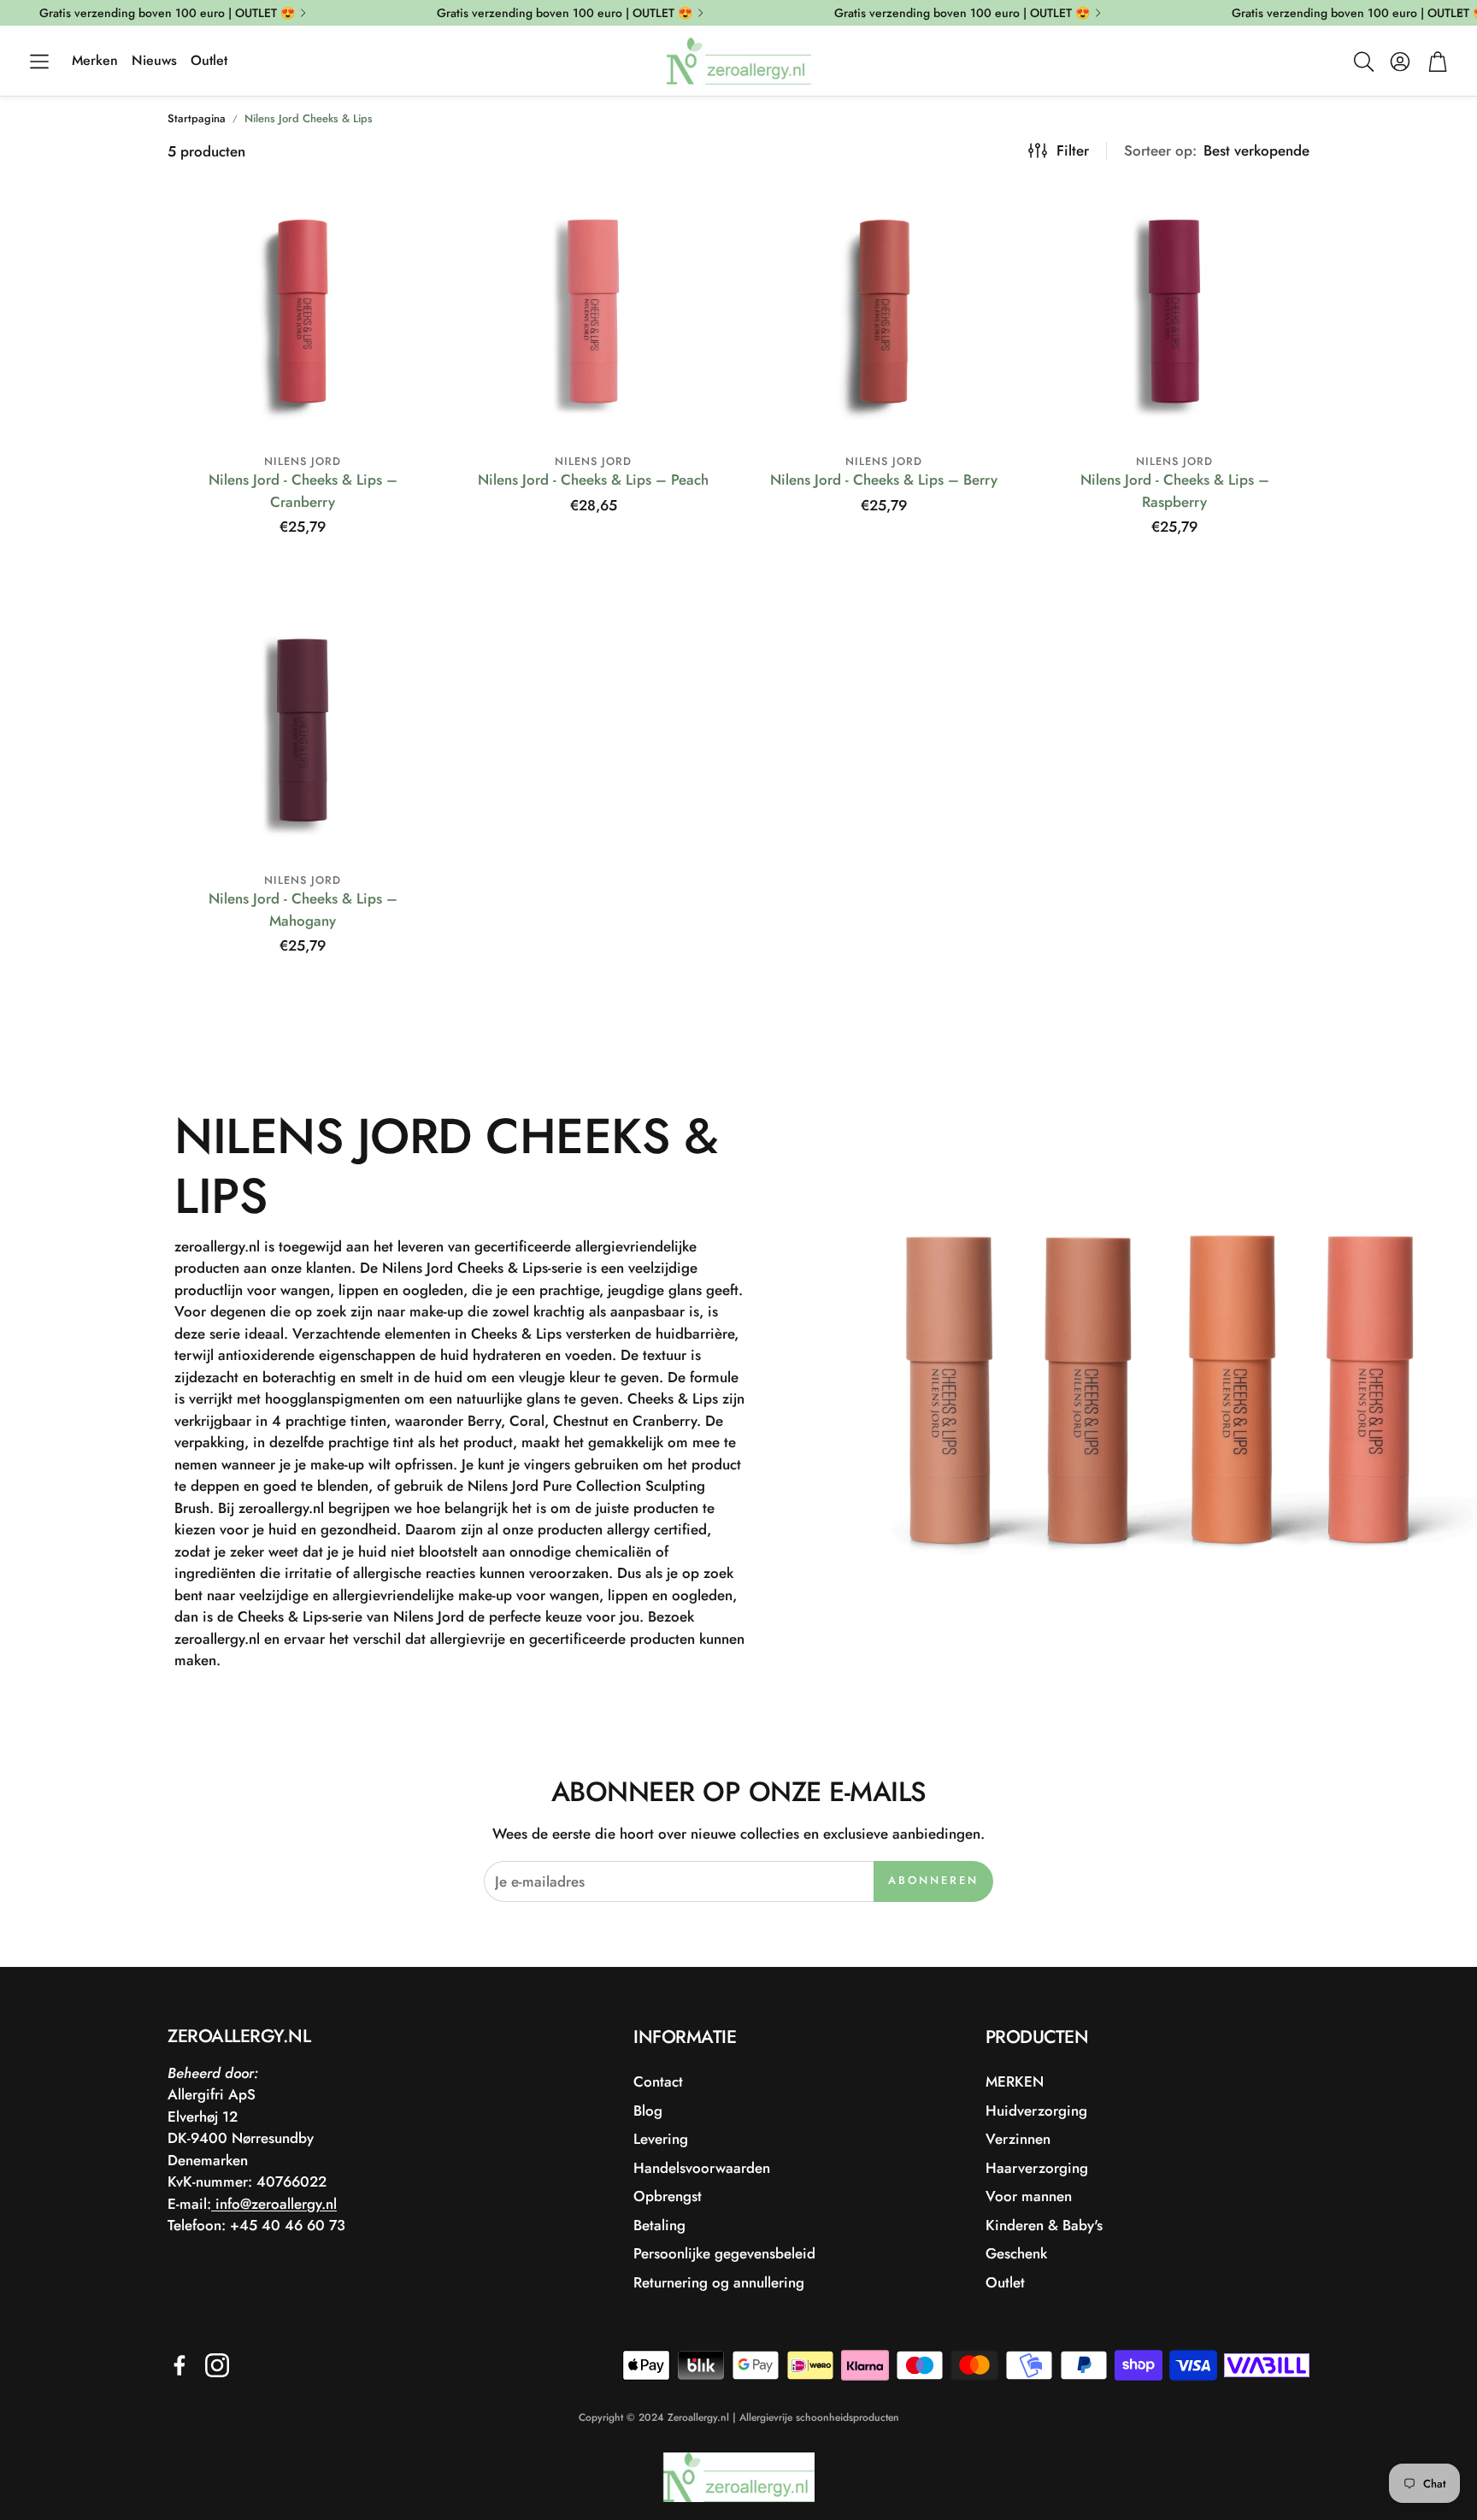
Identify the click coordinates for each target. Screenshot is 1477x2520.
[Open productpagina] (303, 311)
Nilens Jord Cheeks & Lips (309, 118)
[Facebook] (179, 2365)
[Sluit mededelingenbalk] (1460, 13)
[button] (39, 62)
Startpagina (197, 118)
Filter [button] (1073, 150)
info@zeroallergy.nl (274, 2204)
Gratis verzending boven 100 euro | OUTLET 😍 (167, 13)
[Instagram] (217, 2365)
